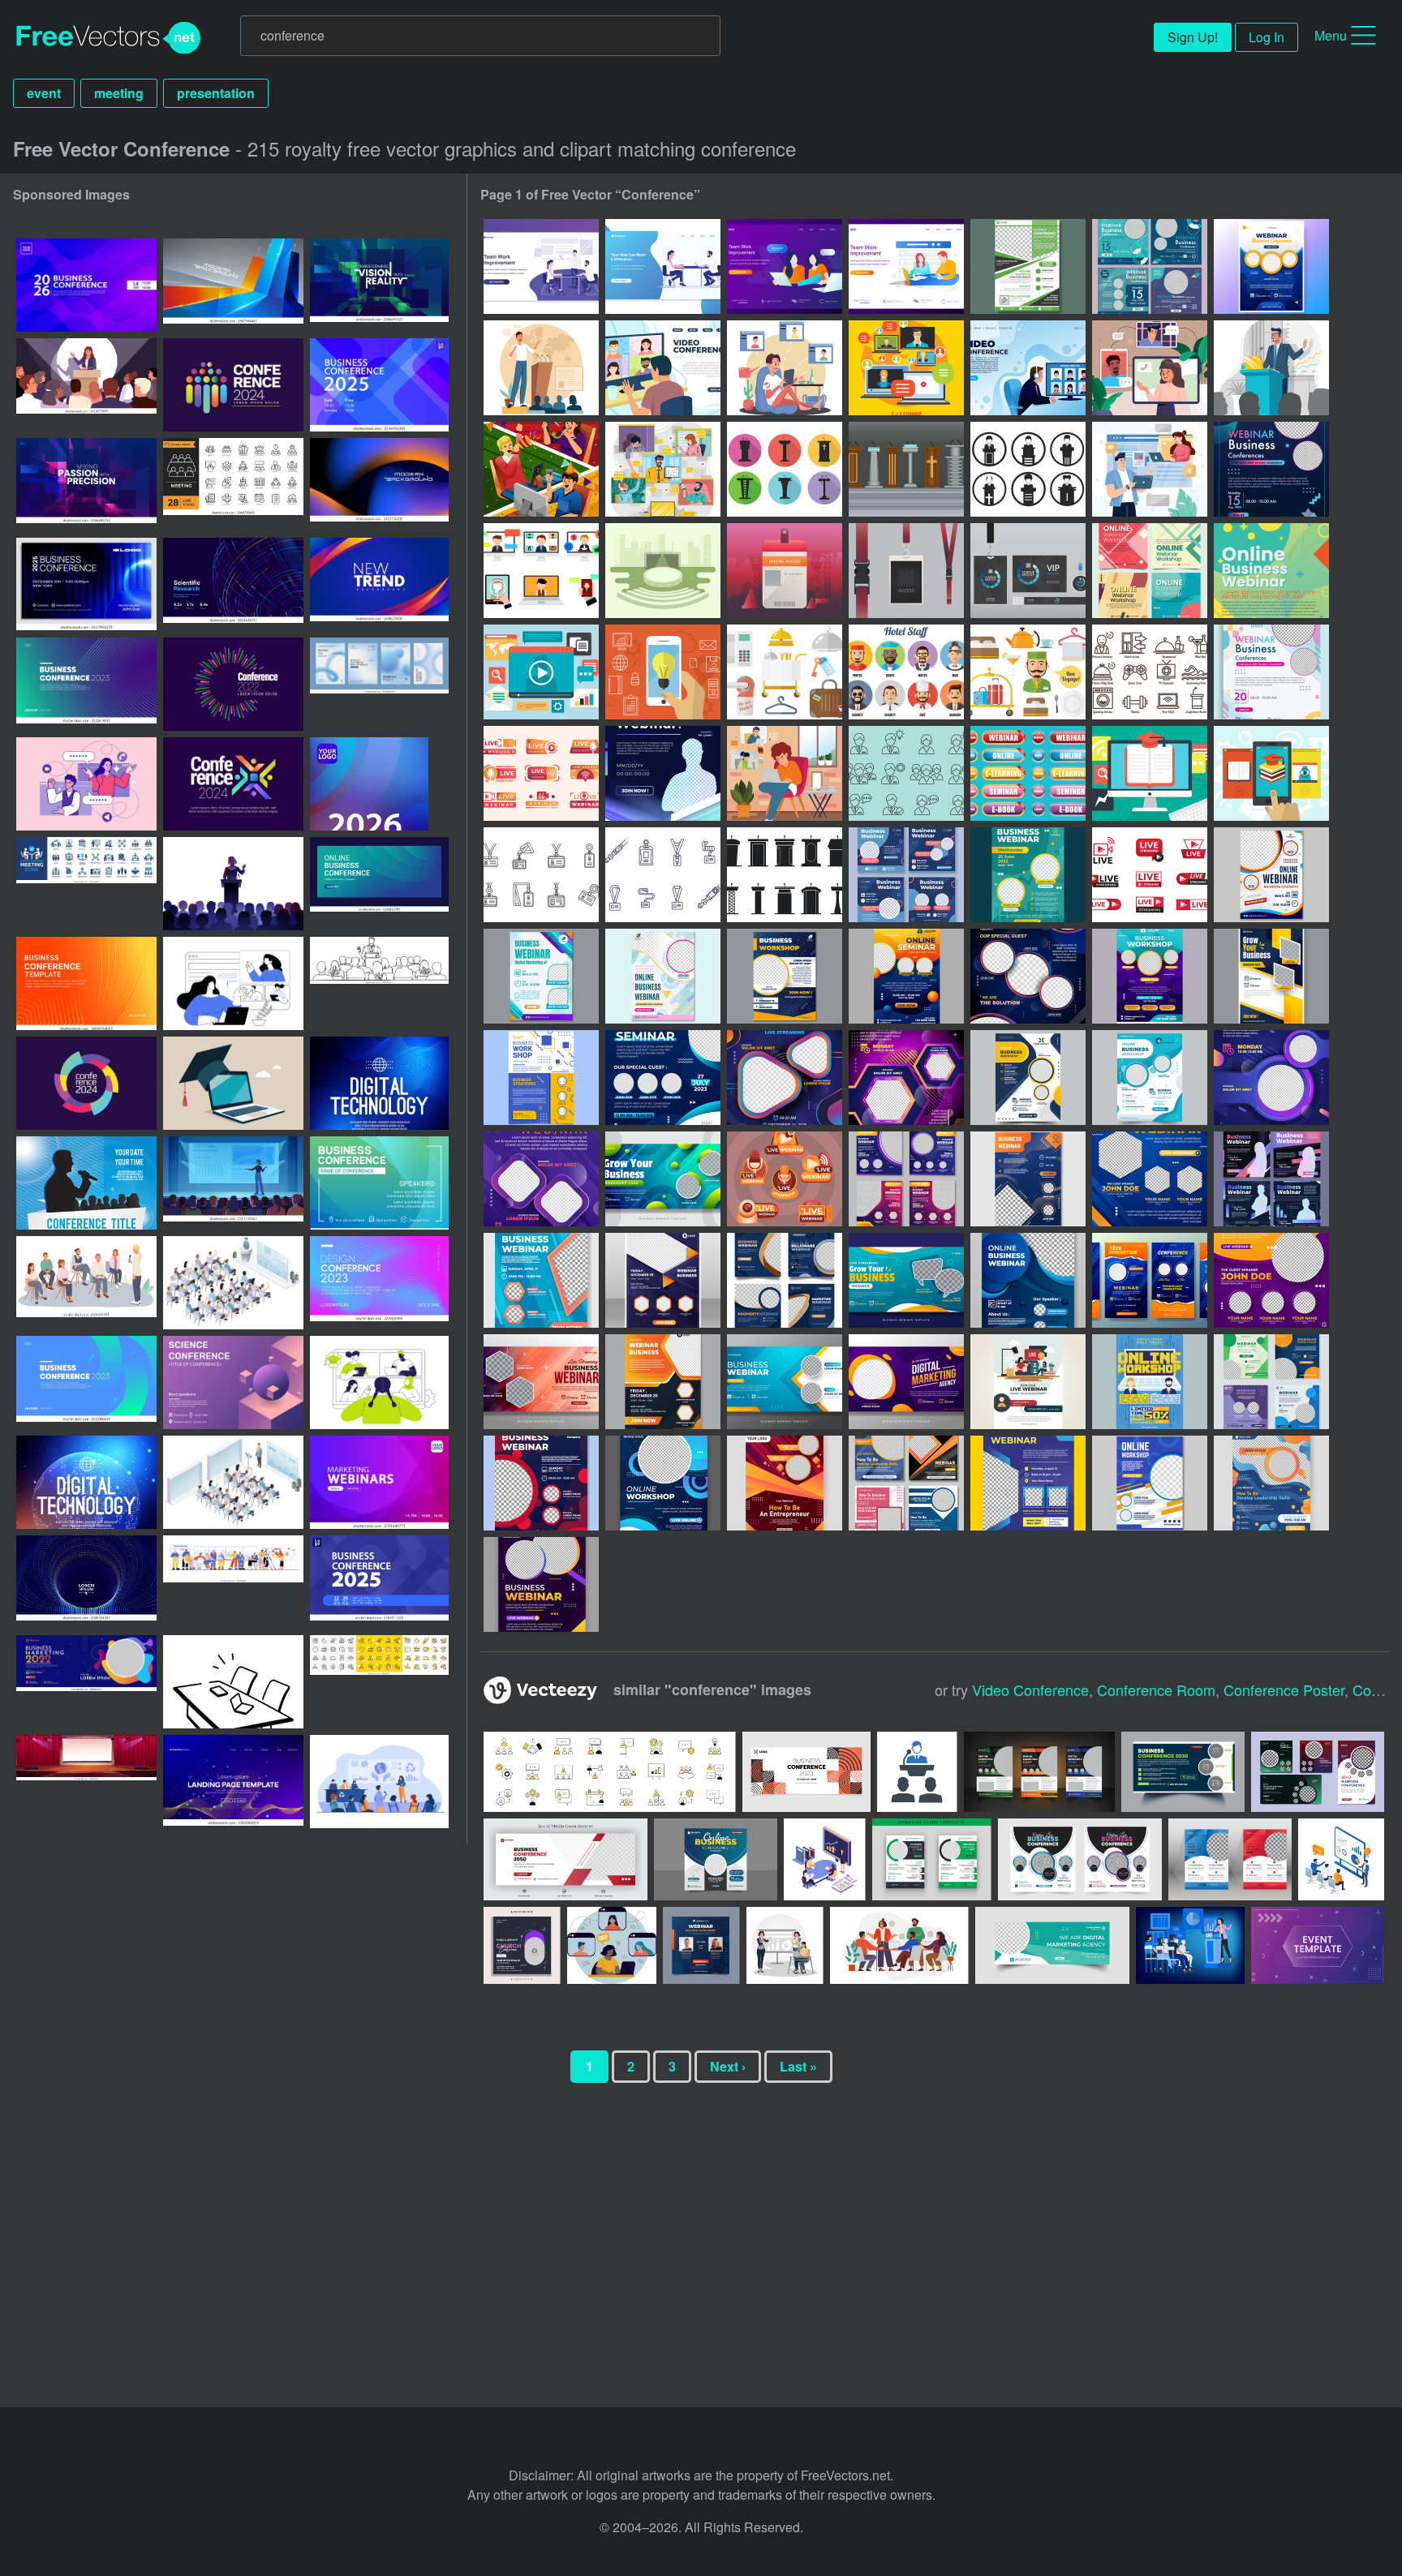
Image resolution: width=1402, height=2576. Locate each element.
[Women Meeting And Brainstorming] (785, 266)
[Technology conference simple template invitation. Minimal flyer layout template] (86, 983)
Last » (798, 2066)
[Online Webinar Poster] (1271, 571)
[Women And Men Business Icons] (906, 773)
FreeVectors (109, 38)
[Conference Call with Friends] (785, 368)
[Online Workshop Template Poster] (1150, 976)
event (44, 93)
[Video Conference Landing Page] (663, 368)
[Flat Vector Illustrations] (541, 672)
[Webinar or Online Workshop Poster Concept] (1028, 1483)
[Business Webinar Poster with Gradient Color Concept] (906, 1078)
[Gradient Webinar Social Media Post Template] (906, 1179)
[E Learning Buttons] (1028, 773)
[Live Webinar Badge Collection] (541, 773)
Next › (728, 2066)
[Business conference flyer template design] (932, 1859)
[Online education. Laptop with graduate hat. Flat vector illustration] (233, 1083)
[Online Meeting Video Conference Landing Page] (1028, 368)
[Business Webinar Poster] (663, 773)
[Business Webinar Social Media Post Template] (906, 875)
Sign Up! (1193, 37)
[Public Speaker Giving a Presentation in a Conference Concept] (1271, 368)
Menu (1331, 35)
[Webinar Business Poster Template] (663, 1280)
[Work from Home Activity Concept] (785, 773)
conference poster (1284, 1689)
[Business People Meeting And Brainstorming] (541, 266)
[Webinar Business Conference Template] (1150, 266)
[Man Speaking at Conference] (541, 368)
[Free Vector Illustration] (1271, 773)
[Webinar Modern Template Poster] (1150, 1179)
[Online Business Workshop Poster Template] (785, 976)
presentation (216, 93)
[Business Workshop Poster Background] (1271, 976)
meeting (119, 93)
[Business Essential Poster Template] (1271, 672)
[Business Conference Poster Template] (1028, 266)
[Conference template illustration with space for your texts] (86, 1183)
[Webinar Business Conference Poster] (1271, 266)
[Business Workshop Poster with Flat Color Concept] (1150, 1078)
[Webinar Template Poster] (541, 1584)
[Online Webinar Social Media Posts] (1150, 571)
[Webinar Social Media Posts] (906, 1483)
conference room (1156, 1689)
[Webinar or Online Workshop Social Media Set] (1271, 1382)
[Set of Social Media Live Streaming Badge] (1150, 875)
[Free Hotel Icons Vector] (785, 672)
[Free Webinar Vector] (541, 571)
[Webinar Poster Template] (1271, 469)
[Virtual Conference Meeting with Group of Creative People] (663, 469)
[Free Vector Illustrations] (1150, 773)
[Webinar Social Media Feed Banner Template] (785, 1280)
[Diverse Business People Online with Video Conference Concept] (1150, 368)
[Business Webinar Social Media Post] (1271, 1179)
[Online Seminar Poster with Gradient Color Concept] (1028, 976)
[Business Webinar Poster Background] (906, 1280)
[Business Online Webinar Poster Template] (541, 976)
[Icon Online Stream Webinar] (785, 1179)
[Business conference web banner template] (379, 884)
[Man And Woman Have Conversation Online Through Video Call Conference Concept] (1150, 469)
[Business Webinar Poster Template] (1028, 875)
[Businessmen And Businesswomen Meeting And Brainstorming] (663, 266)
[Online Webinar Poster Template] (1271, 875)
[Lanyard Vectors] (541, 875)
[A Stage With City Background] (663, 571)
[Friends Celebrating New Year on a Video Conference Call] (541, 469)
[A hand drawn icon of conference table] (233, 1682)
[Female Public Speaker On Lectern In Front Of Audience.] (233, 884)
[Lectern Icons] (785, 875)
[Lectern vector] (1028, 469)
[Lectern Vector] (785, 469)
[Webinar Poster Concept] (1271, 1483)
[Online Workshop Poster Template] (663, 976)
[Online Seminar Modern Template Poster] (906, 976)
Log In (1267, 37)
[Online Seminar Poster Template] (663, 1078)
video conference (1030, 1689)
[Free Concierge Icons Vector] (906, 672)
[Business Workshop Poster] (1028, 1078)
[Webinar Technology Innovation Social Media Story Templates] (1150, 1280)
